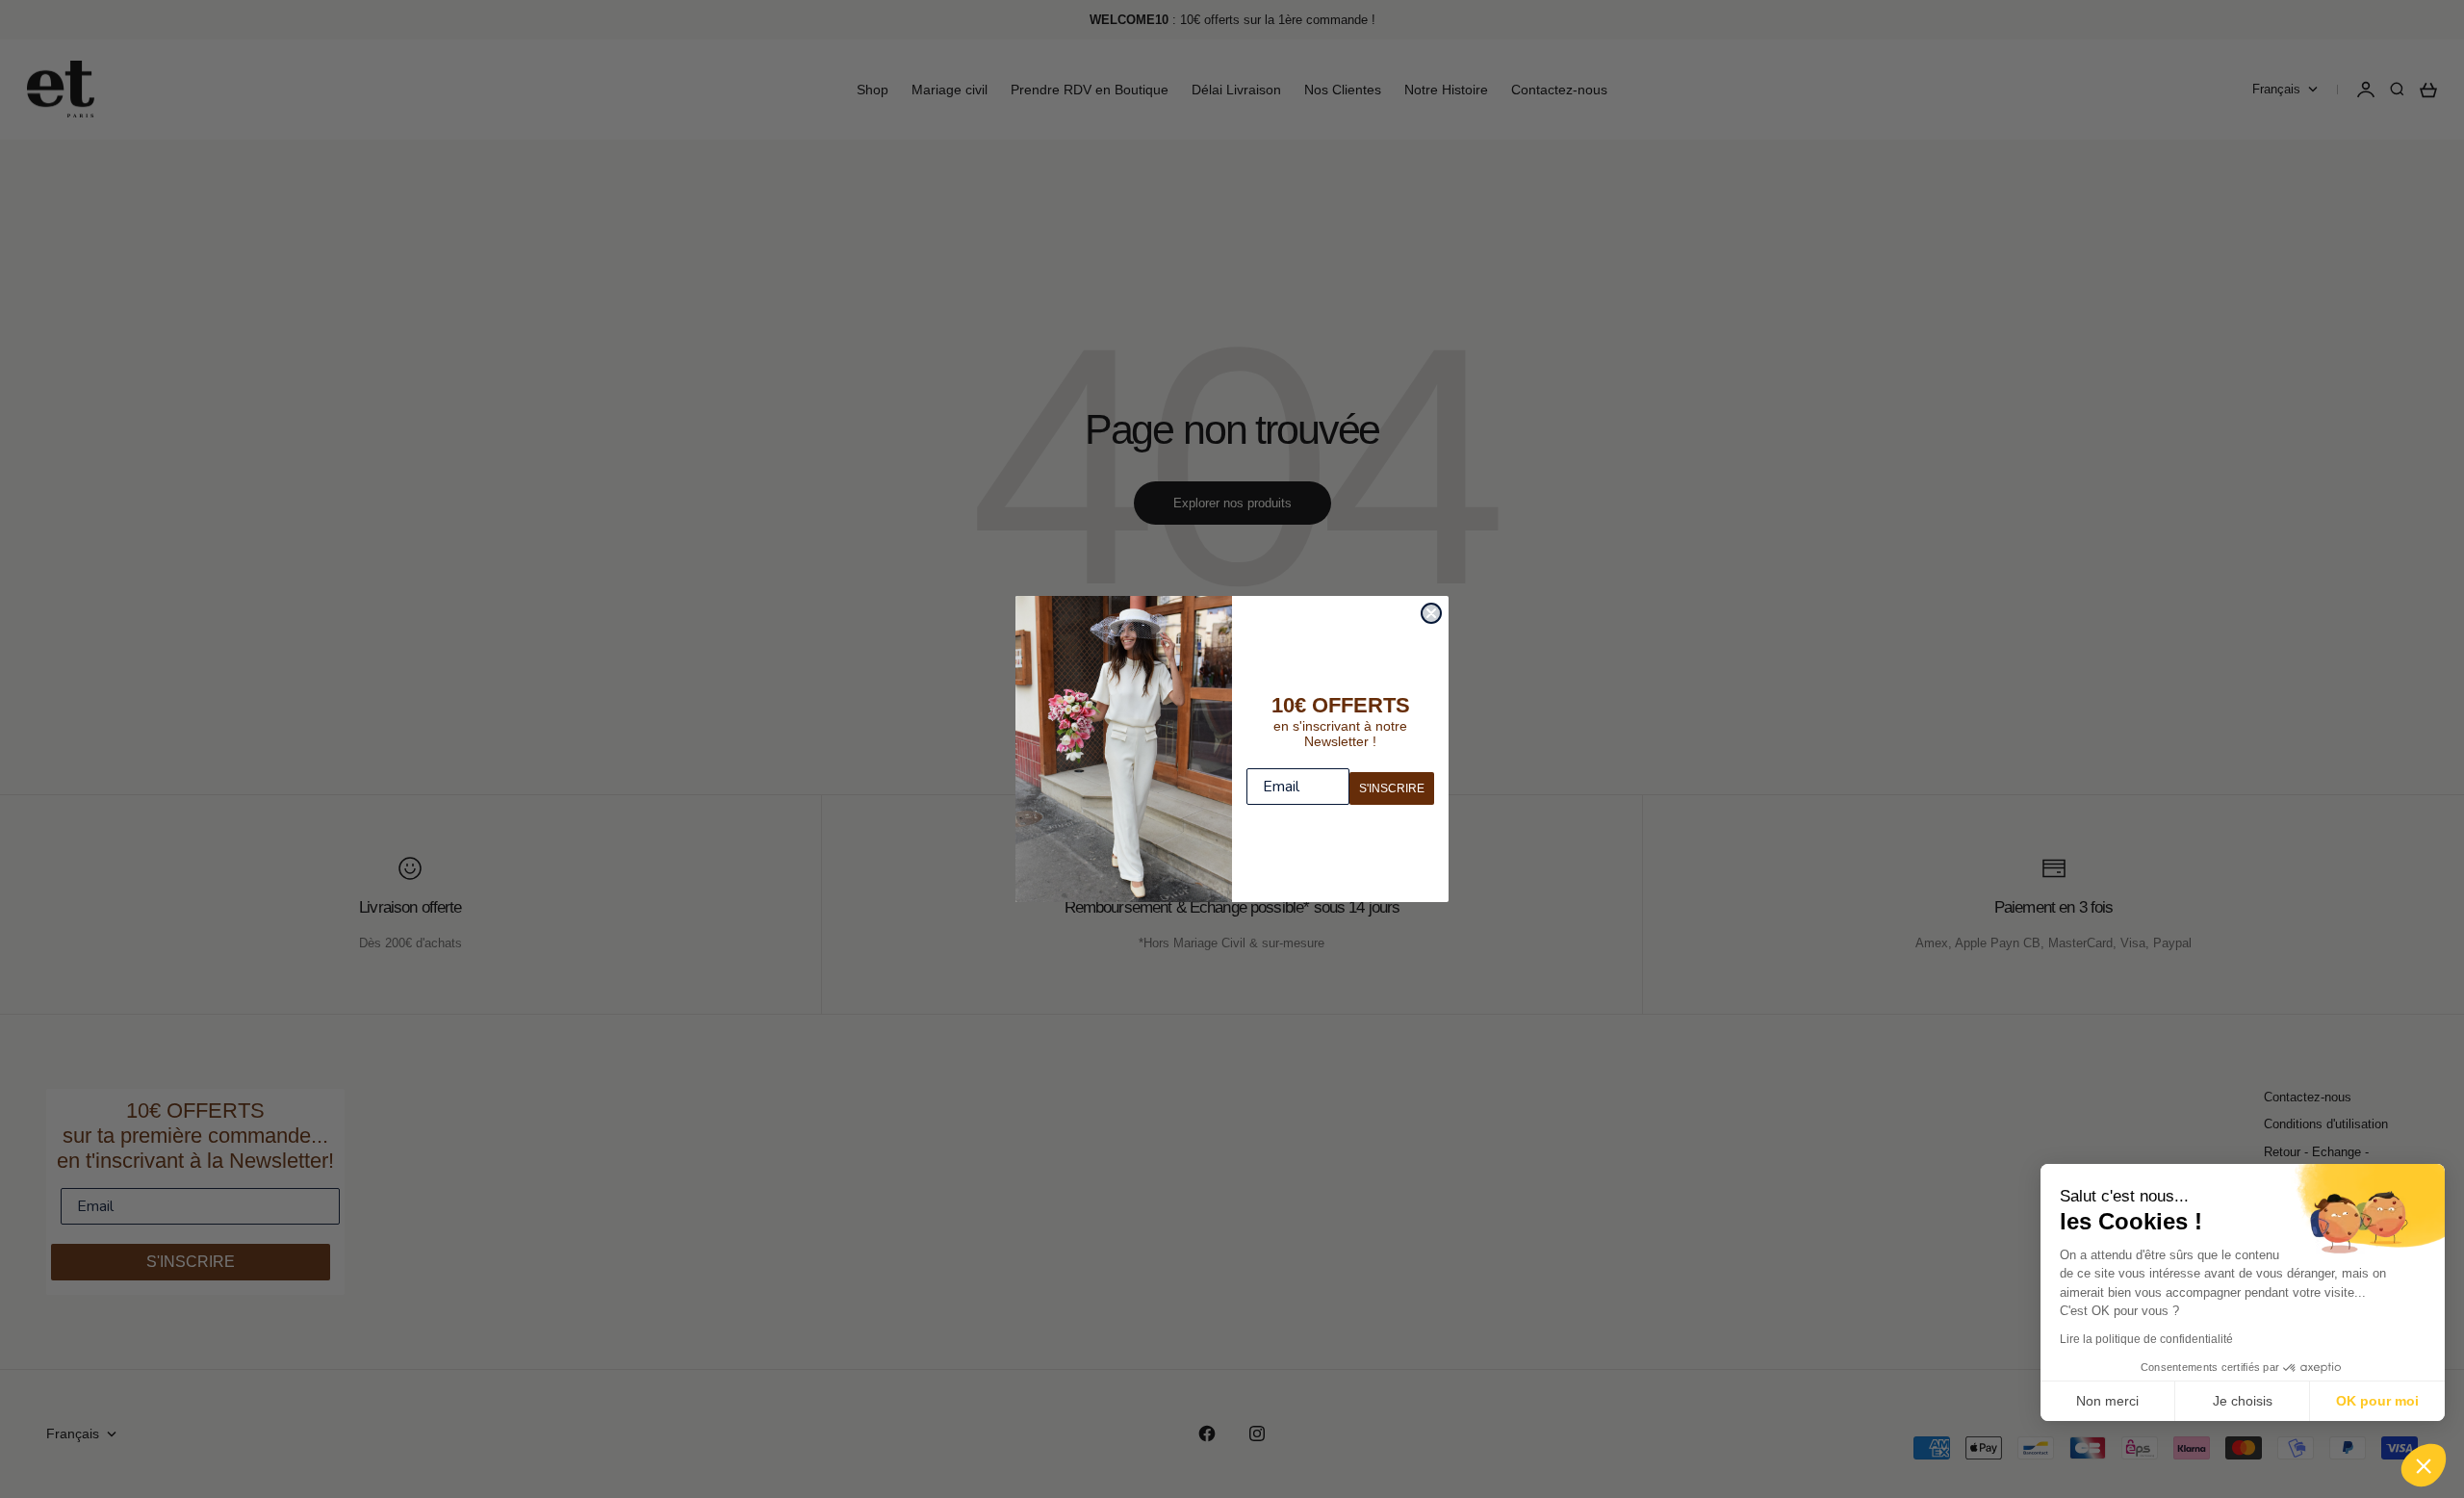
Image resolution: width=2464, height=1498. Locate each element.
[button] (2424, 1465)
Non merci (2107, 1401)
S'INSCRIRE (1392, 788)
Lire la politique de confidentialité (2146, 1339)
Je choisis (2243, 1401)
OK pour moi (2377, 1401)
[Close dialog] (1431, 613)
